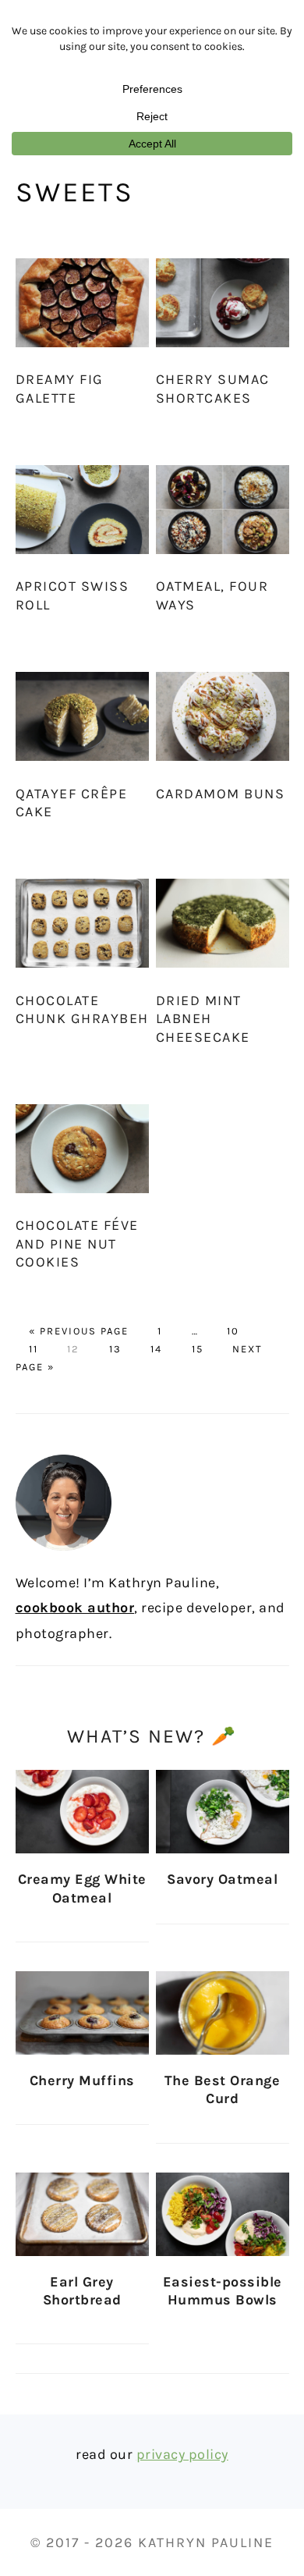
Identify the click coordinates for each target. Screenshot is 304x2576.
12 (73, 1349)
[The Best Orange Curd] (223, 2013)
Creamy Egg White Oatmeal (82, 1888)
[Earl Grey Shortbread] (82, 2214)
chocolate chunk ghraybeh (82, 1009)
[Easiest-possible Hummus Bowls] (223, 2214)
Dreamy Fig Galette (60, 388)
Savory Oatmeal (222, 1879)
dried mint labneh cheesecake (203, 1019)
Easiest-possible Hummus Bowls (223, 2291)
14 (156, 1349)
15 (198, 1349)
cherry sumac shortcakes (213, 388)
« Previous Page (79, 1331)
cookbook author (75, 1608)
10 (233, 1331)
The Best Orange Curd (223, 2089)
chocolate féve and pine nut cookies (77, 1244)
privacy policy (182, 2454)
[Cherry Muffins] (82, 2013)
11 (34, 1349)
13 (115, 1349)
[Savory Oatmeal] (223, 1812)
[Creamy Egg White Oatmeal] (82, 1812)
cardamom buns (221, 794)
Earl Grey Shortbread (82, 2291)
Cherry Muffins (82, 2080)
